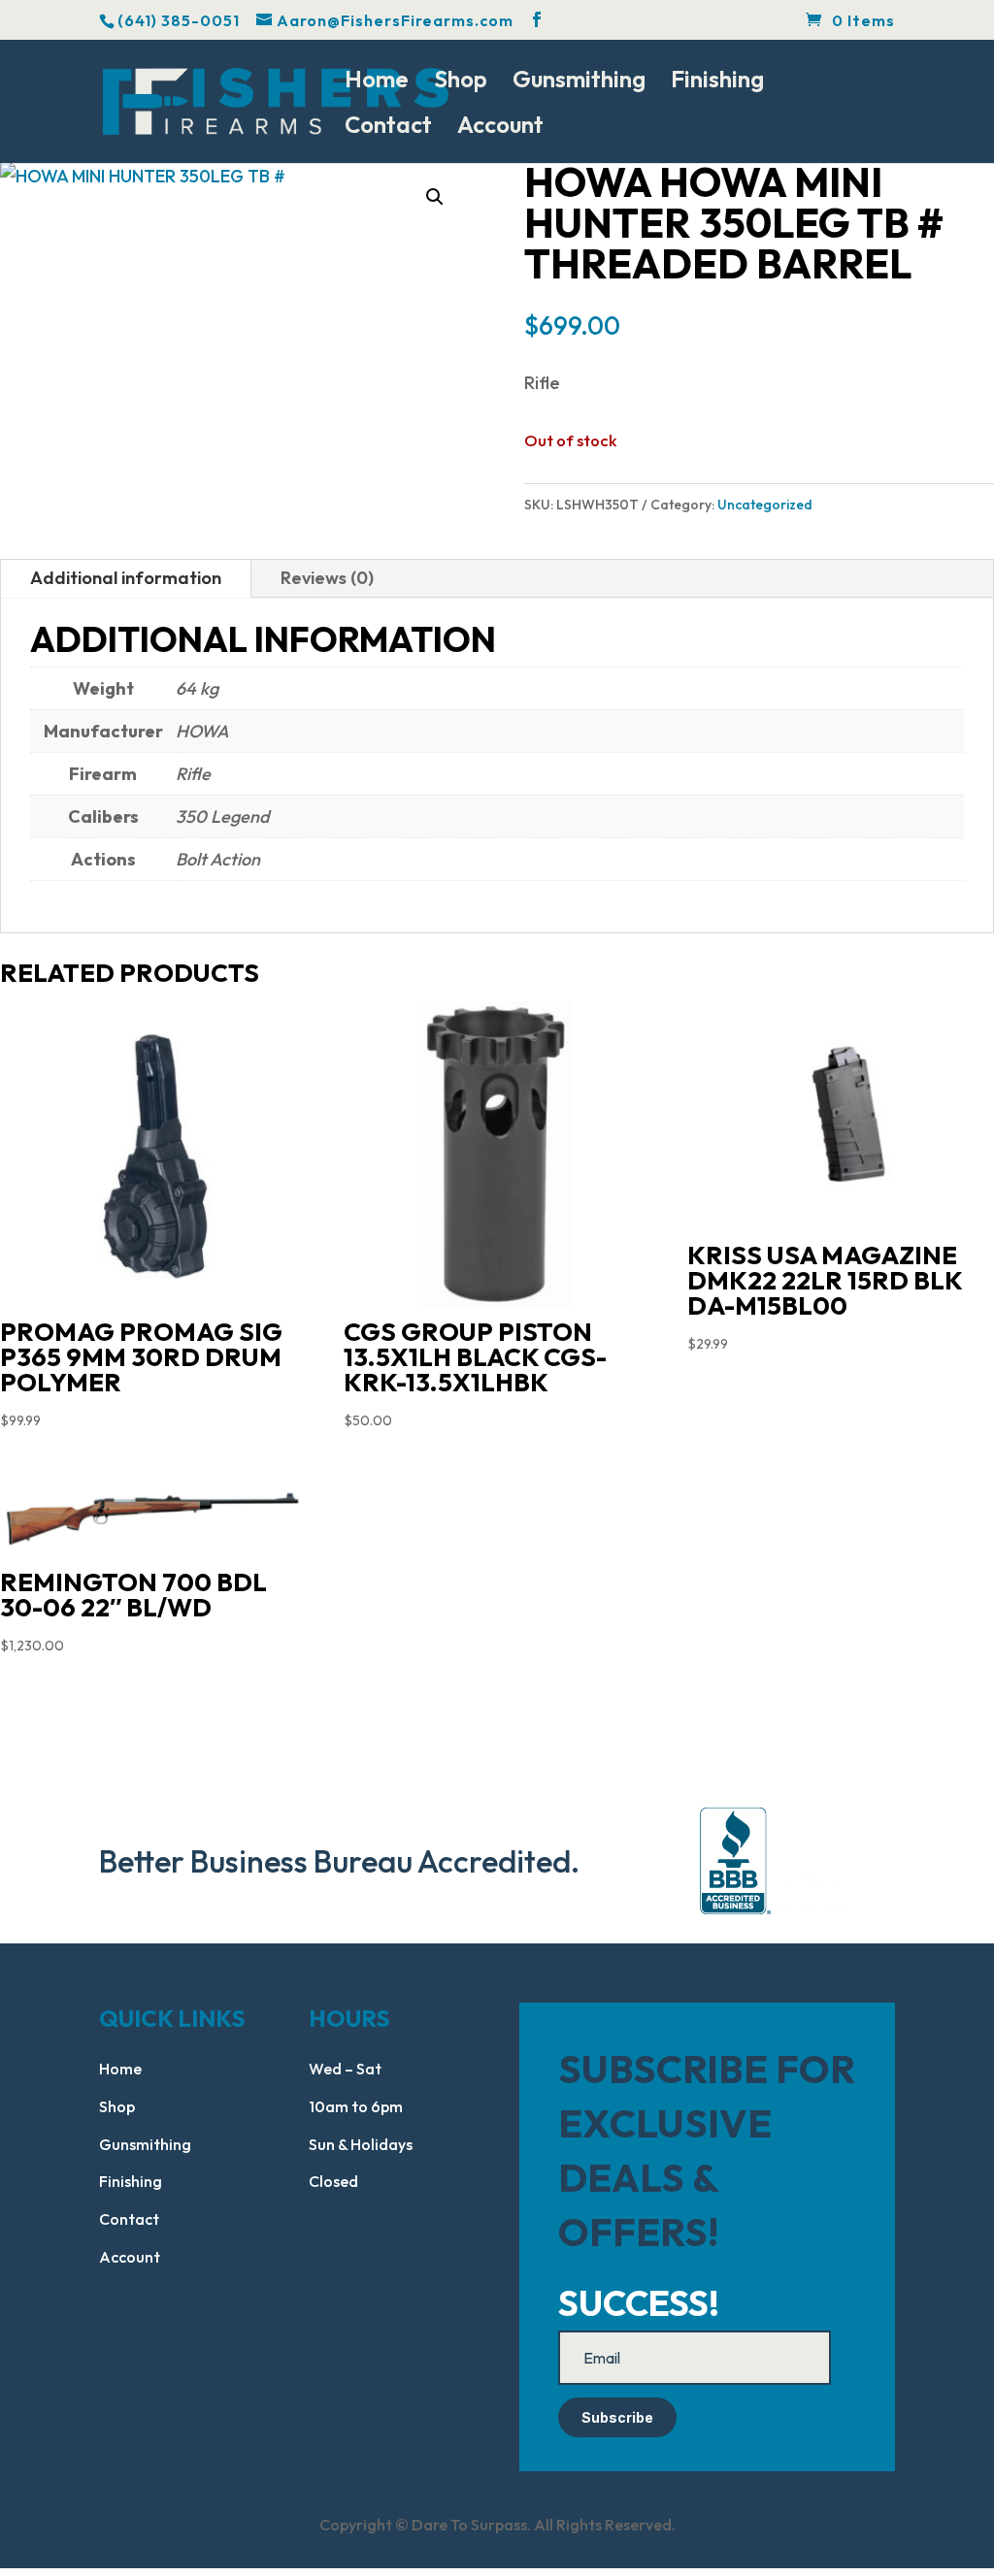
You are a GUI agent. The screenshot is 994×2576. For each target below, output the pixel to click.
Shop (461, 82)
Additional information (126, 578)
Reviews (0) (327, 578)
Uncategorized (765, 505)
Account (500, 128)
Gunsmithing (579, 82)
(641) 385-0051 (179, 20)
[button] (435, 197)
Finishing (717, 82)
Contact (388, 128)
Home (377, 82)
